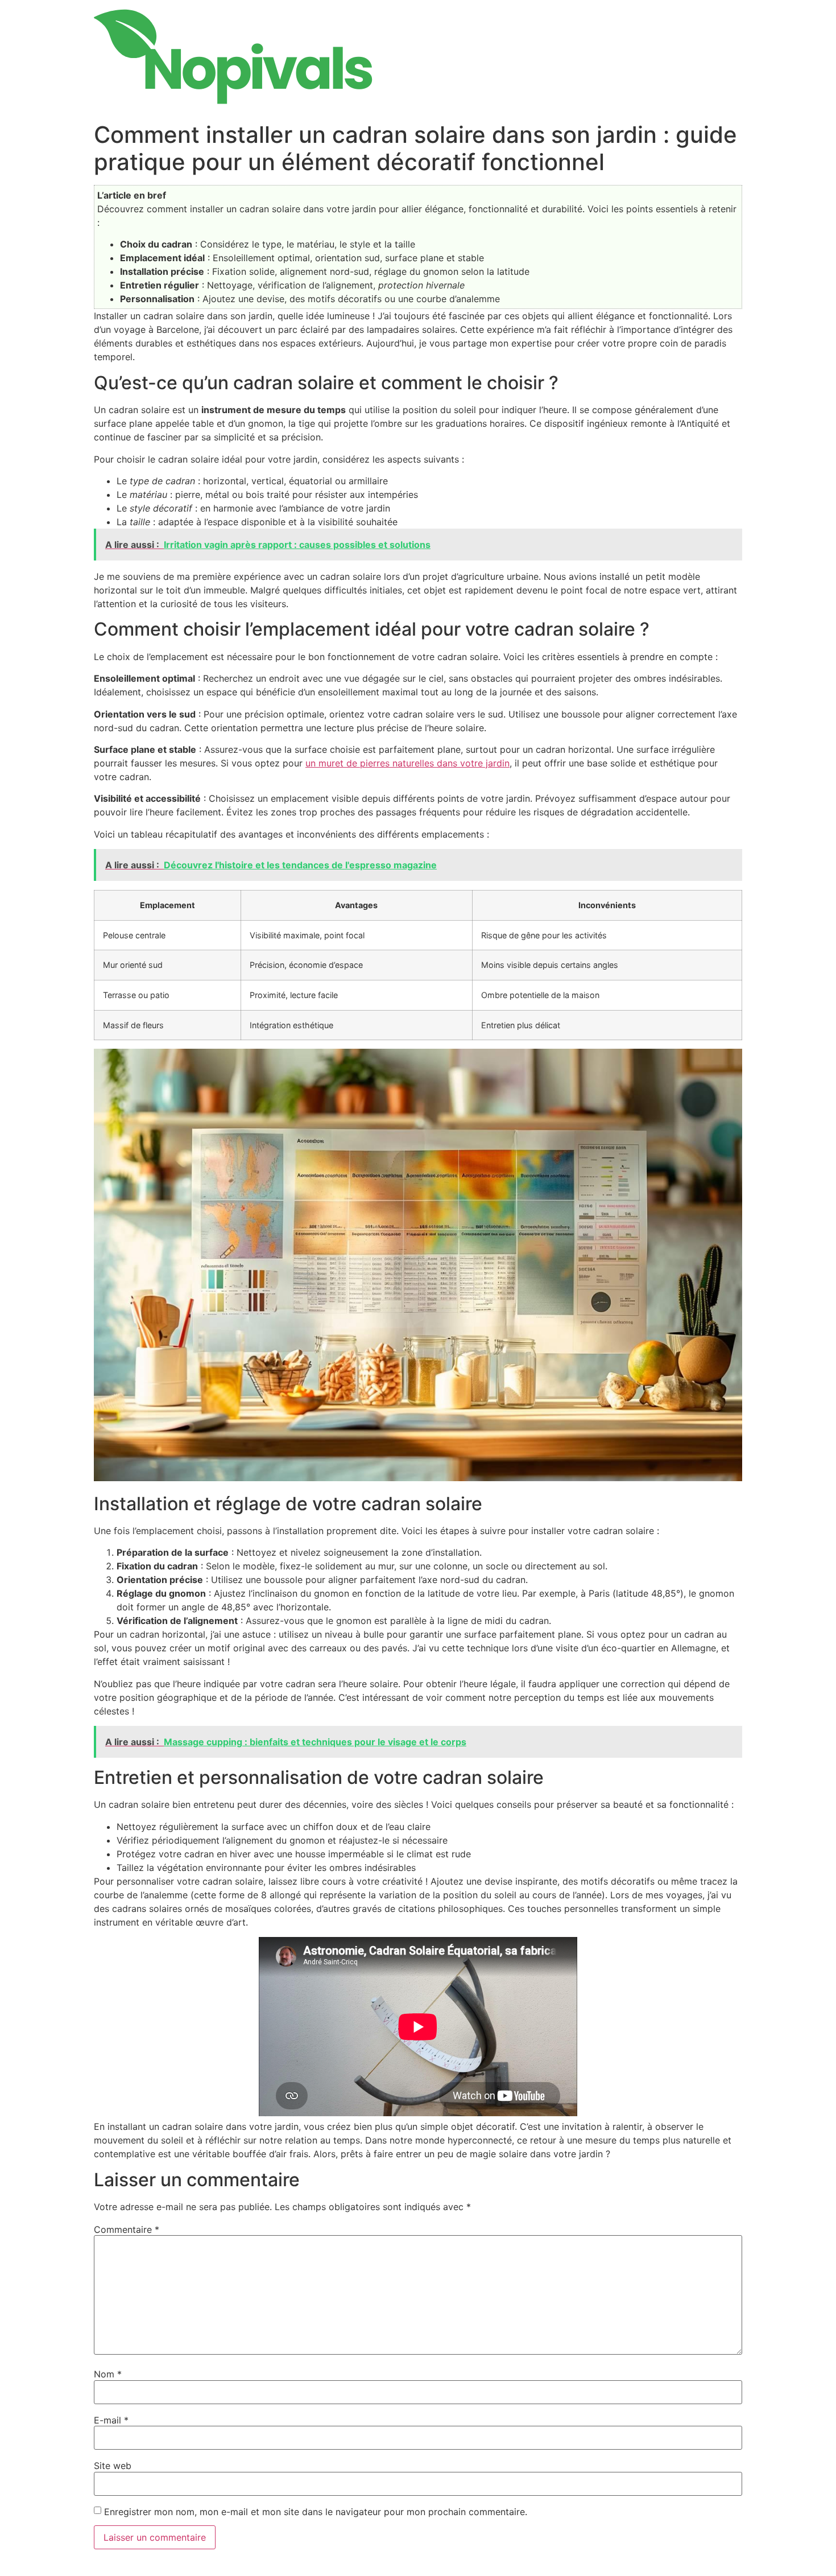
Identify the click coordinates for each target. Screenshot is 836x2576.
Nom (108, 2374)
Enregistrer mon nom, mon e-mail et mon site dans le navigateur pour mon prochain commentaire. (316, 2512)
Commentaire (127, 2229)
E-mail (111, 2420)
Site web (113, 2466)
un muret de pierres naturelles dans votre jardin (407, 763)
